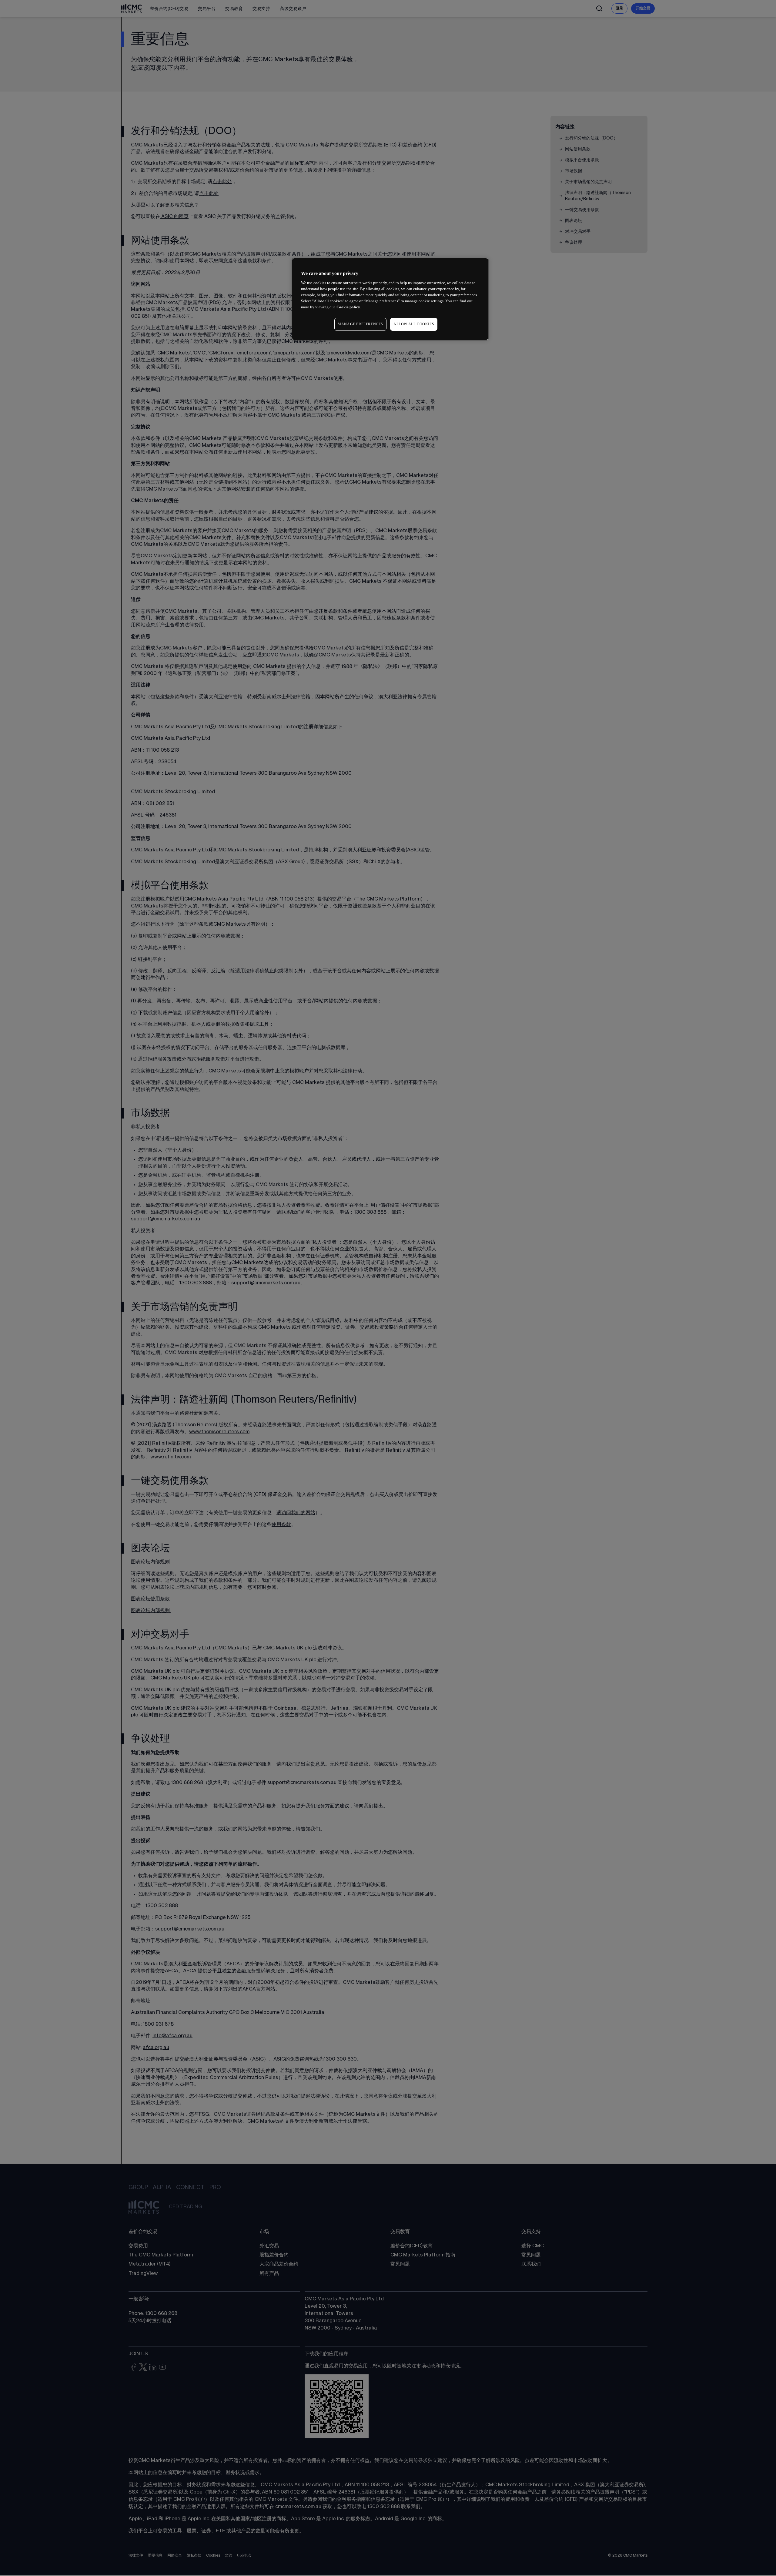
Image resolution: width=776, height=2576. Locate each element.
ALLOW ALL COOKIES (414, 324)
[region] (390, 299)
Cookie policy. (349, 307)
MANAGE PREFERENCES (360, 324)
